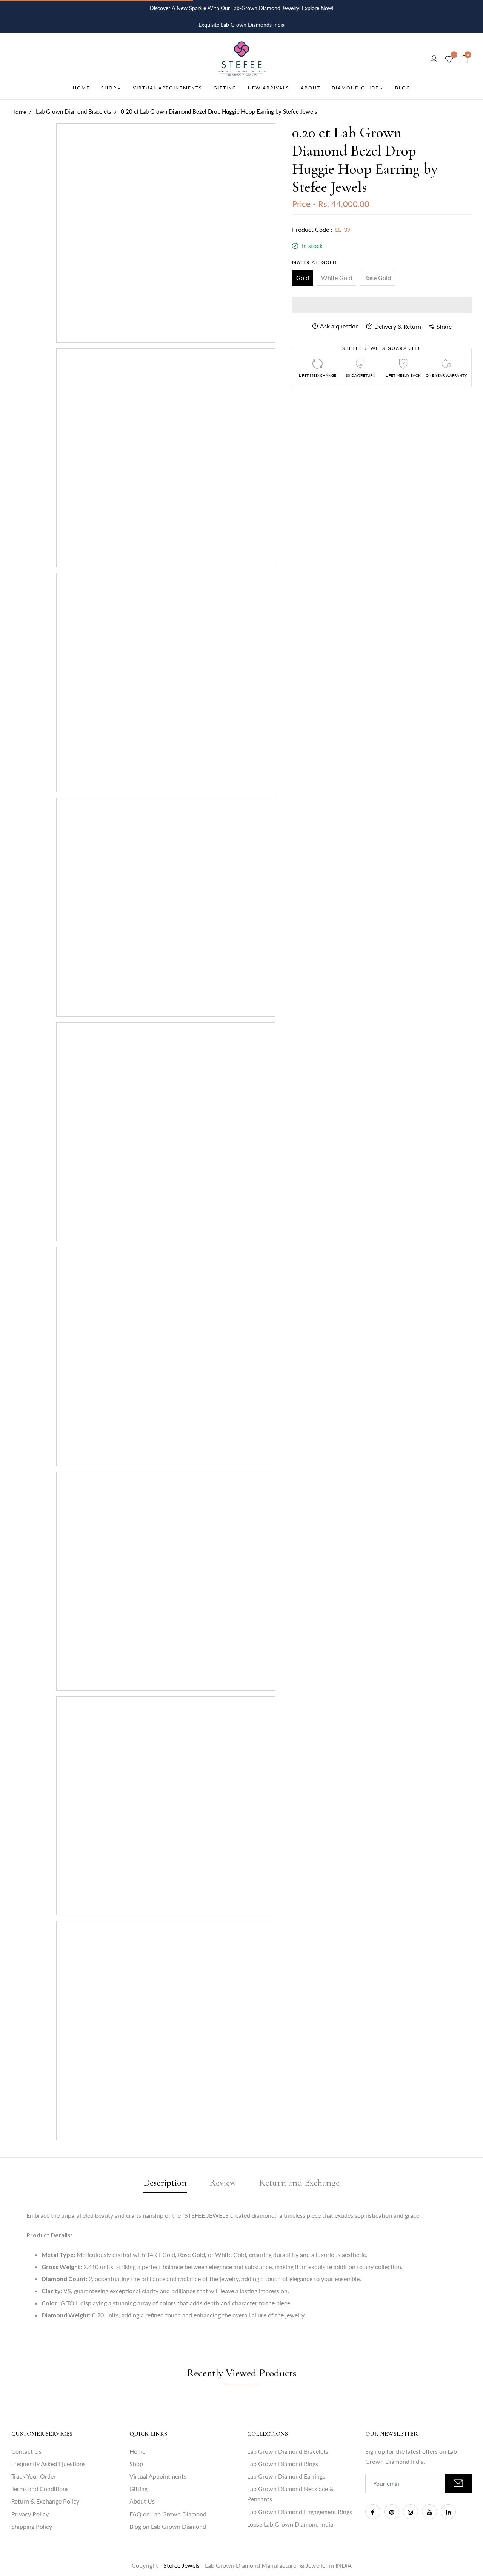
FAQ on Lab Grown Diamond (168, 2514)
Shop (136, 2464)
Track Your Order (34, 2476)
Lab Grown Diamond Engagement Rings (300, 2512)
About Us (142, 2501)
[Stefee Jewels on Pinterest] (392, 2512)
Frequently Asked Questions (48, 2464)
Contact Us (26, 2451)
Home (137, 2451)
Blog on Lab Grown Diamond (168, 2526)
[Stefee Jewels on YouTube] (429, 2512)
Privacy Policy (30, 2514)
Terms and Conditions (40, 2489)
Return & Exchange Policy (45, 2501)
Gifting (138, 2489)
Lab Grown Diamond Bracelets (288, 2451)
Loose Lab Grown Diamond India (290, 2524)
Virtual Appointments (158, 2476)
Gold (303, 278)
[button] (382, 305)
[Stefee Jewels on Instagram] (411, 2512)
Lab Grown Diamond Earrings (286, 2476)
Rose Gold (378, 278)
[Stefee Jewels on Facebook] (373, 2512)
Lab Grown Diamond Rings (283, 2464)
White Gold (337, 278)
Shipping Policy (32, 2526)
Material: (314, 262)
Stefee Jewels (182, 2565)
